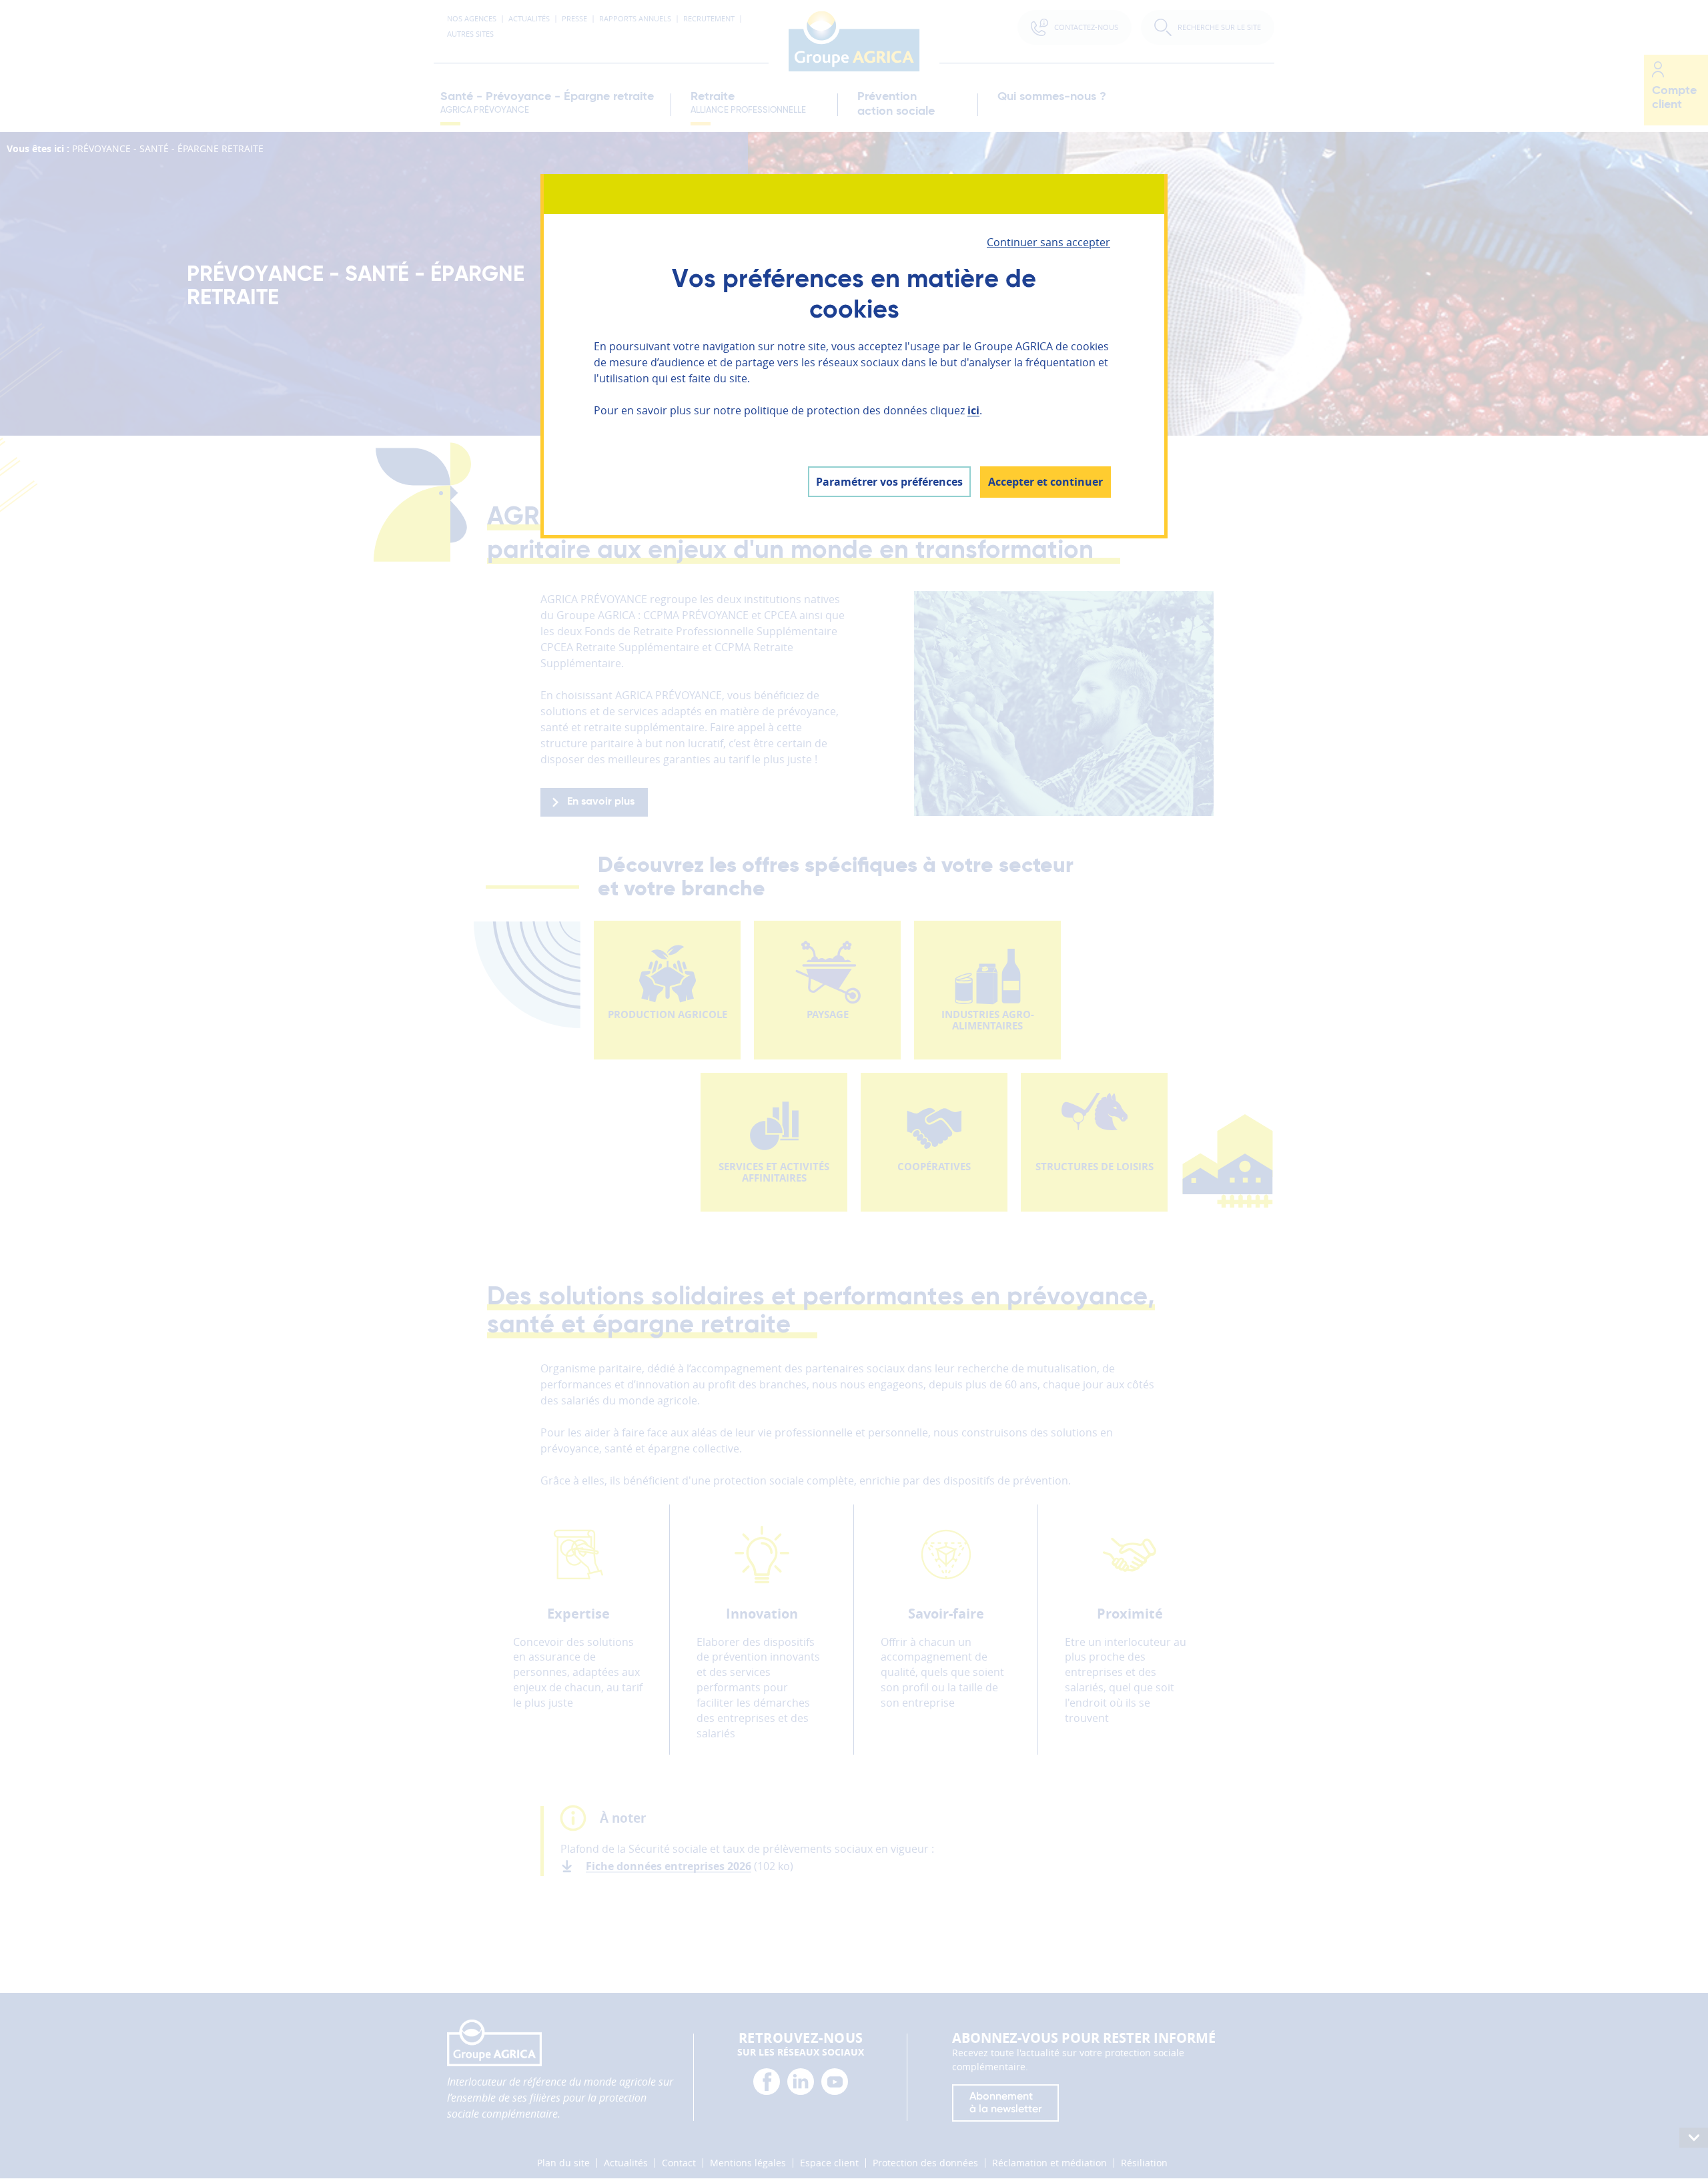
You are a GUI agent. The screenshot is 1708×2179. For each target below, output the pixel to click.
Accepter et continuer (1045, 482)
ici (973, 410)
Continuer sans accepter (1048, 242)
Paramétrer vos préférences (889, 482)
